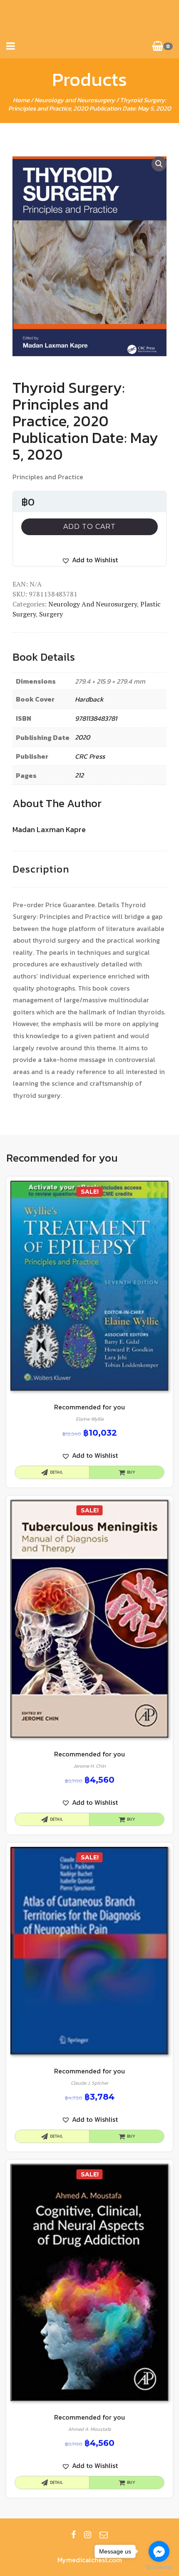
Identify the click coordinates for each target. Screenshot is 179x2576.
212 (79, 775)
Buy (131, 1472)
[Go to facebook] (159, 2551)
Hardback (89, 699)
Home (21, 100)
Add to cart (89, 527)
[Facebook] (73, 2535)
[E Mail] (104, 2535)
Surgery (51, 614)
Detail (56, 1472)
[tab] (41, 869)
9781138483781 (96, 718)
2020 (82, 737)
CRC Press (90, 756)
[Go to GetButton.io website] (159, 2567)
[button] (90, 560)
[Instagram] (88, 2535)
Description (41, 869)
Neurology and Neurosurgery (75, 100)
